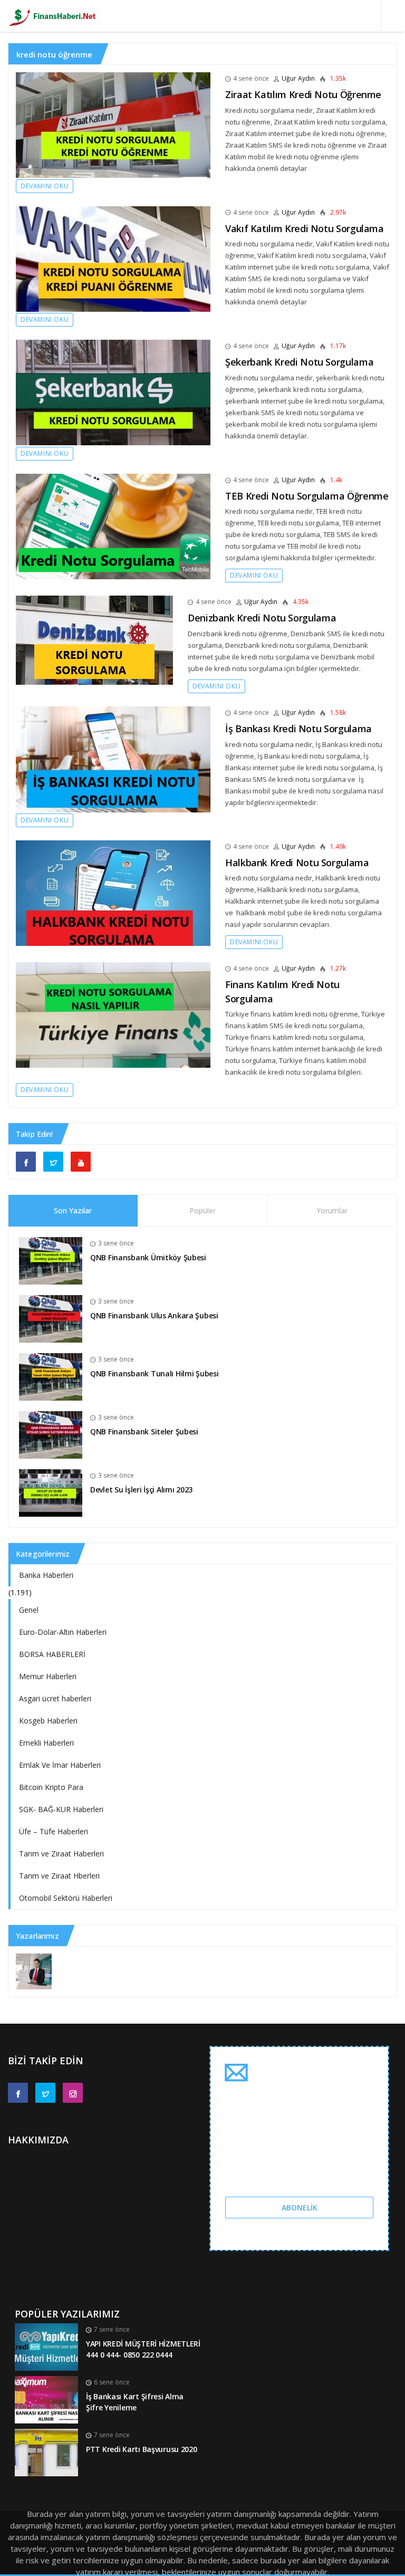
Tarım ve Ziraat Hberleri (59, 1876)
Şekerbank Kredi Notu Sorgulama (299, 362)
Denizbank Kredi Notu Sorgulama (262, 618)
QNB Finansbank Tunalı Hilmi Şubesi (154, 1373)
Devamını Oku (45, 186)
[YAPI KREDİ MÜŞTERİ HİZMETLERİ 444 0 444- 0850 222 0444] (46, 2346)
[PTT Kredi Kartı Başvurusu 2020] (46, 2452)
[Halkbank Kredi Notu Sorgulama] (113, 893)
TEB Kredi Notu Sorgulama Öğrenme (307, 496)
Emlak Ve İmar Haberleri (60, 1765)
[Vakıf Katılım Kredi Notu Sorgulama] (113, 259)
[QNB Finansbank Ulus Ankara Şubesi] (51, 1318)
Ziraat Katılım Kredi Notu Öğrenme (303, 94)
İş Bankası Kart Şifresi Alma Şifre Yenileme (135, 2402)
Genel (29, 1610)
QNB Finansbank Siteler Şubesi (144, 1431)
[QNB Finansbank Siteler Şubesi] (51, 1434)
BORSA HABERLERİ (52, 1654)
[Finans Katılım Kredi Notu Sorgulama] (113, 1015)
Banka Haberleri (46, 1575)
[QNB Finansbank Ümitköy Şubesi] (51, 1260)
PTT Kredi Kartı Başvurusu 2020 (142, 2449)
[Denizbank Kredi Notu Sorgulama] (94, 640)
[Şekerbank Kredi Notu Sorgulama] (113, 392)
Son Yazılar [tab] (73, 1210)
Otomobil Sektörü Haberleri (66, 1898)
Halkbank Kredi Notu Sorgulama (297, 863)
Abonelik (300, 2208)
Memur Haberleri (48, 1676)
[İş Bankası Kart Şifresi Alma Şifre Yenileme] (46, 2399)
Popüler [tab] (202, 1210)
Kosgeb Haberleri (48, 1721)
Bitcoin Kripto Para (51, 1787)
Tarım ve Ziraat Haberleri (61, 1854)
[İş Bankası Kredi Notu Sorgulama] (113, 759)
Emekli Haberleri (46, 1743)
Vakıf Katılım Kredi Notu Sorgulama (305, 228)
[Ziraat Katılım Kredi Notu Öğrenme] (113, 125)
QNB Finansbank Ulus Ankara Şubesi (154, 1315)
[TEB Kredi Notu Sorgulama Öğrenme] (113, 526)
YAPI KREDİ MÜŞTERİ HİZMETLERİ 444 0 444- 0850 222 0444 (143, 2349)
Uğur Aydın (298, 78)
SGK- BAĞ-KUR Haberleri (61, 1809)
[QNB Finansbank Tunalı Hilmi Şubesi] (51, 1376)
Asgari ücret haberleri (55, 1698)
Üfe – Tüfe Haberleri (54, 1831)
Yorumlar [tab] (332, 1210)
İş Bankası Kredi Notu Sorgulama (298, 729)
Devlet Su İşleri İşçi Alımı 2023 (141, 1490)
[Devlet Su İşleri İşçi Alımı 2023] (51, 1492)
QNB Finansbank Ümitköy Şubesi (148, 1257)
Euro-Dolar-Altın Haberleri (63, 1632)
